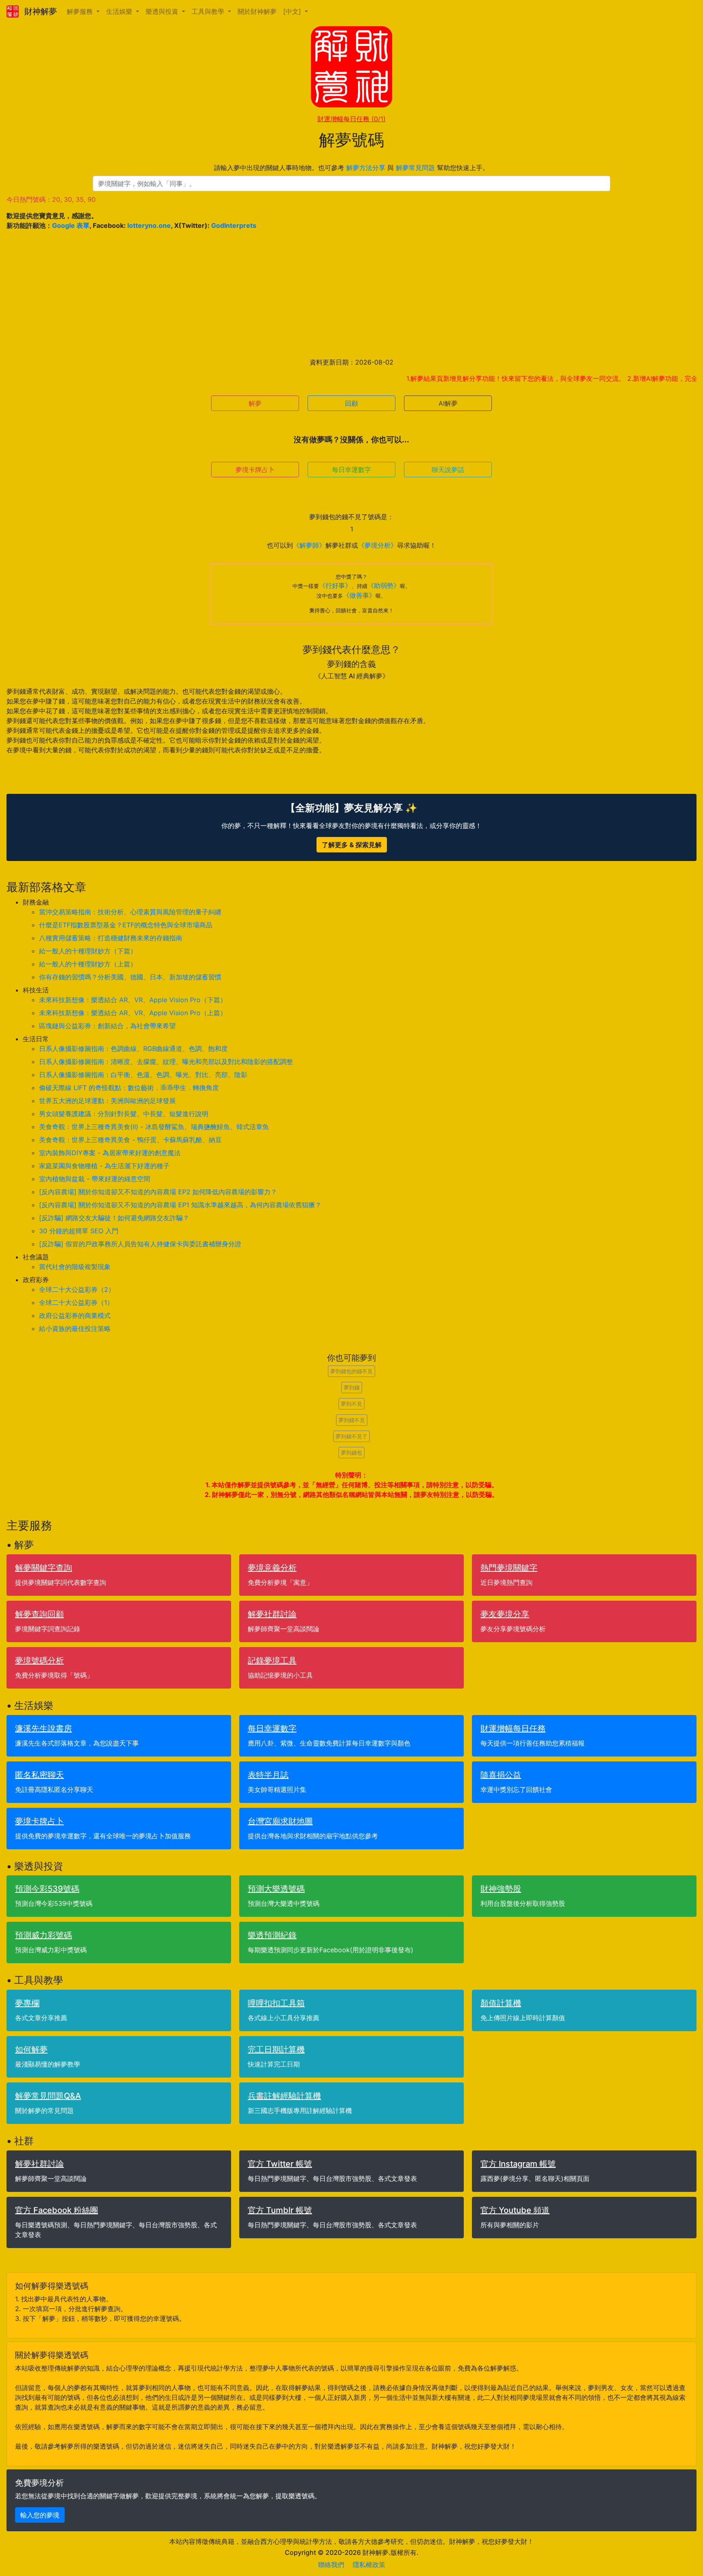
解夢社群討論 (272, 1614)
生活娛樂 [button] (120, 11)
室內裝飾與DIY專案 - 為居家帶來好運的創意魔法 (110, 1153)
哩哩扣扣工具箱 (276, 2003)
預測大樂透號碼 (276, 1889)
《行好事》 (335, 586)
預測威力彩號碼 (44, 1935)
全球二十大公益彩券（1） (76, 1302)
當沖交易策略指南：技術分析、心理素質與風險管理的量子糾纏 (130, 912)
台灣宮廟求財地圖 (280, 1821)
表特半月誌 (268, 1775)
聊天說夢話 (448, 470)
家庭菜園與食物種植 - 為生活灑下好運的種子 (104, 1166)
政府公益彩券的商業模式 (75, 1315)
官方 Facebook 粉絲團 (57, 2210)
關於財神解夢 (257, 11)
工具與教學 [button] (209, 11)
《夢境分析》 (378, 545)
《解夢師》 (309, 545)
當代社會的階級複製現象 (75, 1267)
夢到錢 (352, 1387)
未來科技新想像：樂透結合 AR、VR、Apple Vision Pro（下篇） (133, 1000)
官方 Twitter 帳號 (280, 2164)
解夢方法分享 (366, 168)
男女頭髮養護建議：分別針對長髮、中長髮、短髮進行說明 (124, 1114)
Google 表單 (71, 225)
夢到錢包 (351, 1453)
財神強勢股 (501, 1889)
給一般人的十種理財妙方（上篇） (88, 964)
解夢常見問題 (415, 168)
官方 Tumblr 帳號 (280, 2210)
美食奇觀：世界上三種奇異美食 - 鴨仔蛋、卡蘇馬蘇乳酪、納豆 (130, 1140)
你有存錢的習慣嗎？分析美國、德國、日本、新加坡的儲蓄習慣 (130, 977)
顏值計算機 (501, 2003)
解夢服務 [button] (81, 11)
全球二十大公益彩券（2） (77, 1289)
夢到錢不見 (352, 1420)
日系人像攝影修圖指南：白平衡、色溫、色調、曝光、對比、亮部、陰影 (143, 1075)
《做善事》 (359, 595)
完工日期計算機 (276, 2049)
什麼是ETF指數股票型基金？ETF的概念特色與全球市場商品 (126, 925)
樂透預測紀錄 (272, 1935)
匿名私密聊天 (39, 1775)
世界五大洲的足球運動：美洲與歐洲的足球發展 (107, 1101)
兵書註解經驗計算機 (284, 2096)
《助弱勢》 (384, 586)
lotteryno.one (149, 225)
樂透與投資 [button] (163, 11)
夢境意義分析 (272, 1568)
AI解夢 (448, 403)
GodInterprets (234, 225)
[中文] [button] (293, 11)
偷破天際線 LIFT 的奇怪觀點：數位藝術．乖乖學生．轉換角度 (129, 1088)
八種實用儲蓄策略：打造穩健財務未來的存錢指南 (111, 938)
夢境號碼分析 (39, 1661)
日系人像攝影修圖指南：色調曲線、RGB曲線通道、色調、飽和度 (133, 1049)
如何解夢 (31, 2049)
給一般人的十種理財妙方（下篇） (88, 951)
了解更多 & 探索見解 (352, 845)
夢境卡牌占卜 (255, 470)
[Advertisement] (351, 294)
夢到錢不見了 (351, 1436)
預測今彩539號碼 (47, 1889)
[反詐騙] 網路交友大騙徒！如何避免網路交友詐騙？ (114, 1218)
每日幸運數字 (351, 470)
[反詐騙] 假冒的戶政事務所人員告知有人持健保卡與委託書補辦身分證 (140, 1244)
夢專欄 (27, 2003)
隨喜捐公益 (501, 1775)
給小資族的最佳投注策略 (75, 1328)
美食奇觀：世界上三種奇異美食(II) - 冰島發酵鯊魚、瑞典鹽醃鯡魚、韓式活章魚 (154, 1127)
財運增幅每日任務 (351, 119)
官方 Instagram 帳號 (518, 2164)
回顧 (351, 403)
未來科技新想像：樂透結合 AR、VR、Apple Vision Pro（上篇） (133, 1013)
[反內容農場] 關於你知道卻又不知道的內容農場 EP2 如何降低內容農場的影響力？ (158, 1192)
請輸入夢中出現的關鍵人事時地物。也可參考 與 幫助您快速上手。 (351, 168)
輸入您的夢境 (40, 2515)
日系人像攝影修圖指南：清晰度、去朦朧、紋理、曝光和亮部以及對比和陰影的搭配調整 (166, 1062)
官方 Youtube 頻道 (515, 2210)
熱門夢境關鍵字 (509, 1568)
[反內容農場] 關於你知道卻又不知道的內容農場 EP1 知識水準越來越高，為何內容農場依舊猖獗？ (180, 1205)
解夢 (255, 403)
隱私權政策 (369, 2565)
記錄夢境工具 (272, 1661)
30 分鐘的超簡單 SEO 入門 (79, 1231)
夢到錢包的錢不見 (351, 1371)
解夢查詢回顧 (39, 1614)
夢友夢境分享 (505, 1614)
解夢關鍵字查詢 (44, 1568)
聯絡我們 (331, 2565)
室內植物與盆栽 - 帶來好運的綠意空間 (95, 1179)
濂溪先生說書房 (44, 1728)
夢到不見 (351, 1404)
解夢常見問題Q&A (48, 2096)
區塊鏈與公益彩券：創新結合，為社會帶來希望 (107, 1026)
